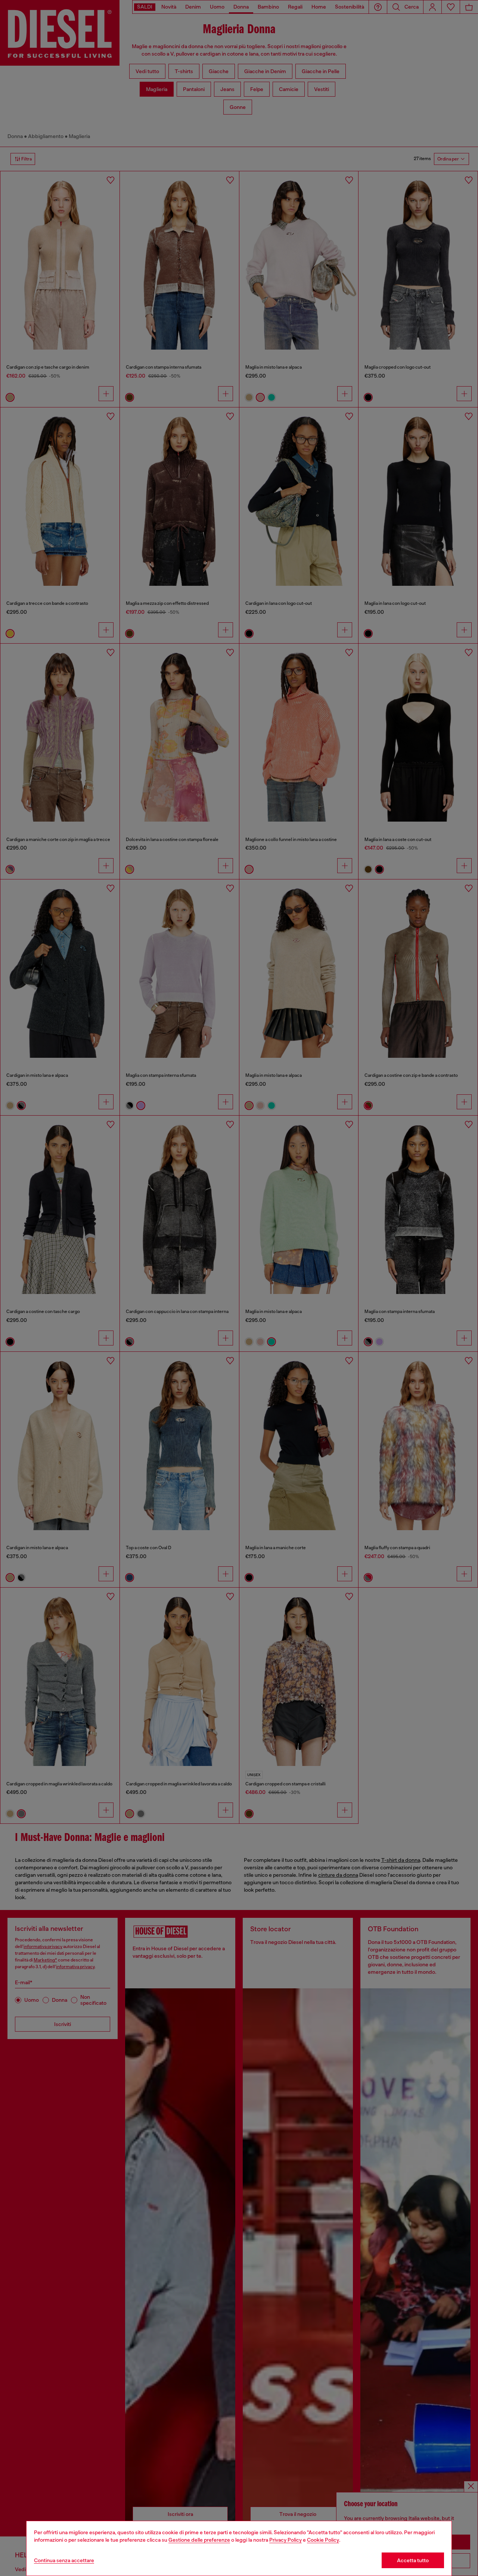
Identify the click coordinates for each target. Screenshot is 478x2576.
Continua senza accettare (64, 2560)
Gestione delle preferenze (199, 2540)
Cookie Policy (323, 2540)
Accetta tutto (413, 2560)
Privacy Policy (285, 2540)
